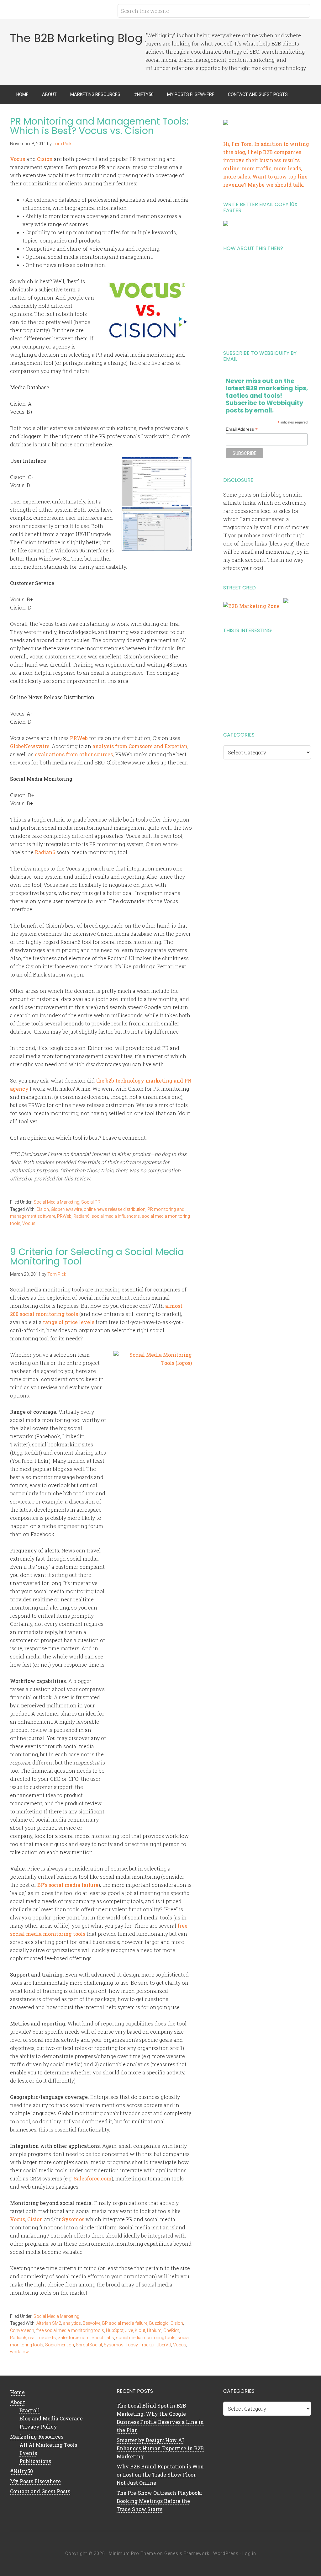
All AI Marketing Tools (48, 2445)
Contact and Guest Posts (40, 2491)
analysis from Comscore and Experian (140, 746)
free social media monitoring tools (70, 2330)
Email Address (242, 429)
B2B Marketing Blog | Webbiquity (60, 9)
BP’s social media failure (68, 1885)
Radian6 (45, 852)
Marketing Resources (37, 2437)
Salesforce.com (93, 2178)
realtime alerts (42, 2338)
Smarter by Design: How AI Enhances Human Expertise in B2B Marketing (160, 2448)
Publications (35, 2461)
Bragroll (30, 2410)
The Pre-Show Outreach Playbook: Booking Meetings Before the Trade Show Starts (159, 2501)
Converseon (22, 2330)
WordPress (226, 2553)
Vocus (18, 159)
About (18, 2402)
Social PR (91, 1202)
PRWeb (79, 738)
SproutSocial (89, 2345)
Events (28, 2453)
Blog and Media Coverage (51, 2418)
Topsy (132, 2345)
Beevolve (92, 2323)
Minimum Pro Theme (132, 2553)
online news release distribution (115, 1209)
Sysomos (73, 2219)
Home (17, 2392)
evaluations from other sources (74, 754)
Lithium (154, 2330)
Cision (45, 159)
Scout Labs (103, 2338)
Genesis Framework (187, 2553)
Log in (249, 2553)
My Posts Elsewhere (35, 2481)
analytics (72, 2323)
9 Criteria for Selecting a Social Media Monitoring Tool (97, 1256)
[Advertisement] (267, 298)
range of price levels (69, 1322)
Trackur (147, 2345)
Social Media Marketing (56, 1202)
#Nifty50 (21, 2471)
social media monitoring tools (146, 2338)
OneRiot (171, 2330)
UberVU (164, 2345)
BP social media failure (125, 2323)
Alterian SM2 (49, 2323)
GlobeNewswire (30, 746)
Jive (129, 2330)
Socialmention (60, 2345)
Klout (140, 2330)
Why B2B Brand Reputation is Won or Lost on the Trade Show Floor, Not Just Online (160, 2475)
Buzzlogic (159, 2323)
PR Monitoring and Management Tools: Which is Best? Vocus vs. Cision (99, 126)
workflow (19, 2352)
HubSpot (115, 2330)
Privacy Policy (38, 2427)
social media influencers (116, 1216)
